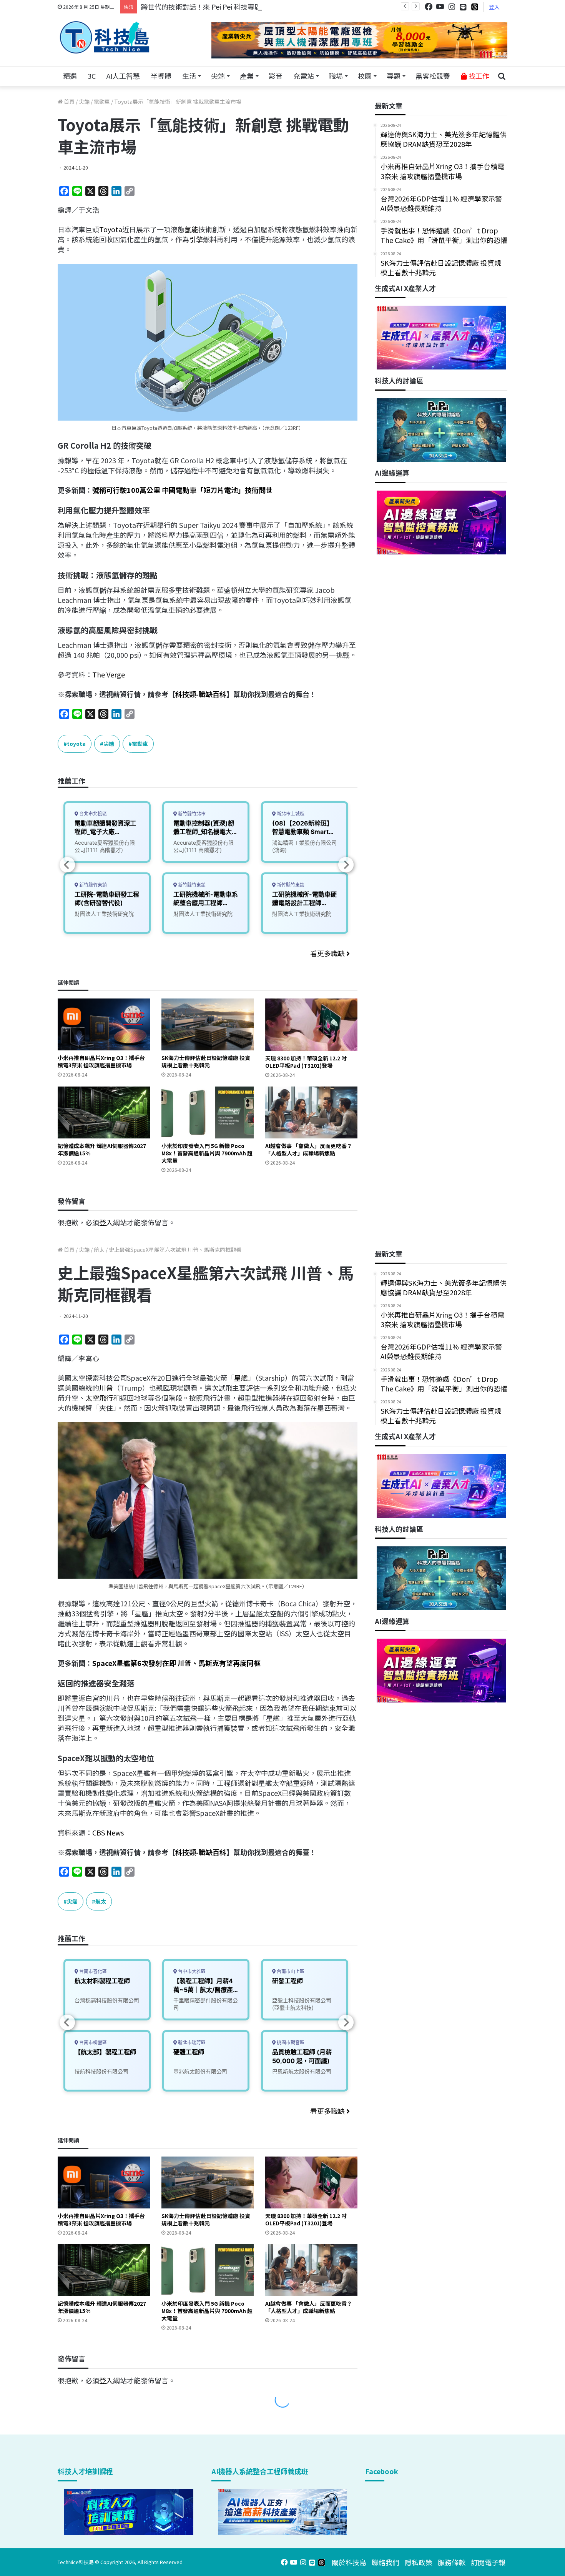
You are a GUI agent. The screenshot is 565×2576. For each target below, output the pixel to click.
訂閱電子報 (488, 2562)
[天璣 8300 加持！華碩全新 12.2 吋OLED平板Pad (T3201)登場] (311, 1024)
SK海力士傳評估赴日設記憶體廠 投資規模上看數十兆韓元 (206, 1061)
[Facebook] (429, 7)
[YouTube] (440, 7)
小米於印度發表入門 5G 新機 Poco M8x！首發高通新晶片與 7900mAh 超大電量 (207, 1153)
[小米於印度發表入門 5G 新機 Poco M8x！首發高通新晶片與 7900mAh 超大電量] (208, 1112)
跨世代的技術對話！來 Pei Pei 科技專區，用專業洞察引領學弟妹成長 (246, 7)
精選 (70, 76)
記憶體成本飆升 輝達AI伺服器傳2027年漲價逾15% (102, 1149)
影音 (276, 76)
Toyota (111, 229)
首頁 (69, 102)
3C (92, 76)
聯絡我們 (386, 2562)
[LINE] (463, 7)
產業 (247, 76)
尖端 (218, 76)
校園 (365, 76)
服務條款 (452, 2562)
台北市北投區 (92, 814)
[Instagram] (452, 7)
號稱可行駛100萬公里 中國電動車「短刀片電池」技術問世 (182, 490)
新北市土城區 (290, 814)
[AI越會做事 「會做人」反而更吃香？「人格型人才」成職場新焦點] (311, 1112)
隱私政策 (419, 2562)
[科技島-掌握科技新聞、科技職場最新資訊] (105, 37)
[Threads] (475, 7)
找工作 (478, 76)
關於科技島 (349, 2562)
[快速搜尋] (502, 76)
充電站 (304, 76)
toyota (76, 744)
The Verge (109, 674)
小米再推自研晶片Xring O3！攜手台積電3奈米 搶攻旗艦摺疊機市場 (101, 1061)
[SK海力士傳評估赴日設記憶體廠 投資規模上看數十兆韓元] (208, 1024)
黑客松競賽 (433, 76)
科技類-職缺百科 (201, 694)
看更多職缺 (328, 953)
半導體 (161, 76)
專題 (394, 76)
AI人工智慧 (123, 76)
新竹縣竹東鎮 (92, 885)
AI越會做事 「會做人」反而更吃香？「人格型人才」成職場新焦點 (309, 1149)
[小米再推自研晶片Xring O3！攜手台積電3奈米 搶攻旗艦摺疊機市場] (104, 1024)
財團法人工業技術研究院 (104, 914)
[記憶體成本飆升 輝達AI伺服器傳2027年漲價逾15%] (104, 1112)
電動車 (102, 102)
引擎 (196, 239)
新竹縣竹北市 (191, 814)
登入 (494, 7)
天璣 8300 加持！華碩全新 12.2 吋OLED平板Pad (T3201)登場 (306, 1062)
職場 (336, 76)
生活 (189, 76)
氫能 (191, 229)
